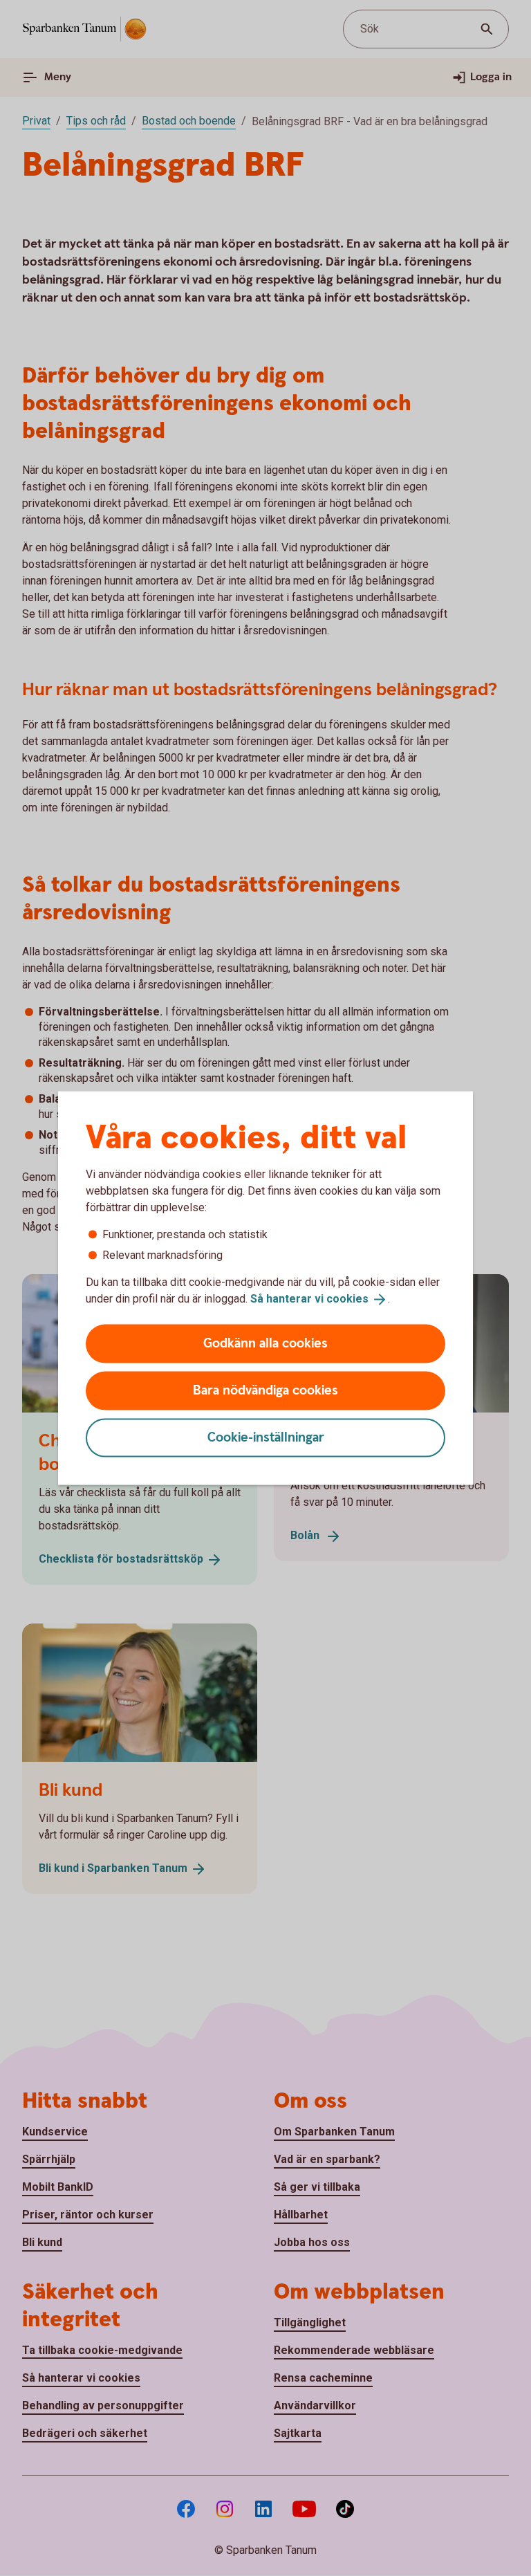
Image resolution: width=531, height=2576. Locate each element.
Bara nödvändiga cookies (265, 1390)
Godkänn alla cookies (265, 1343)
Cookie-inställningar (266, 1437)
